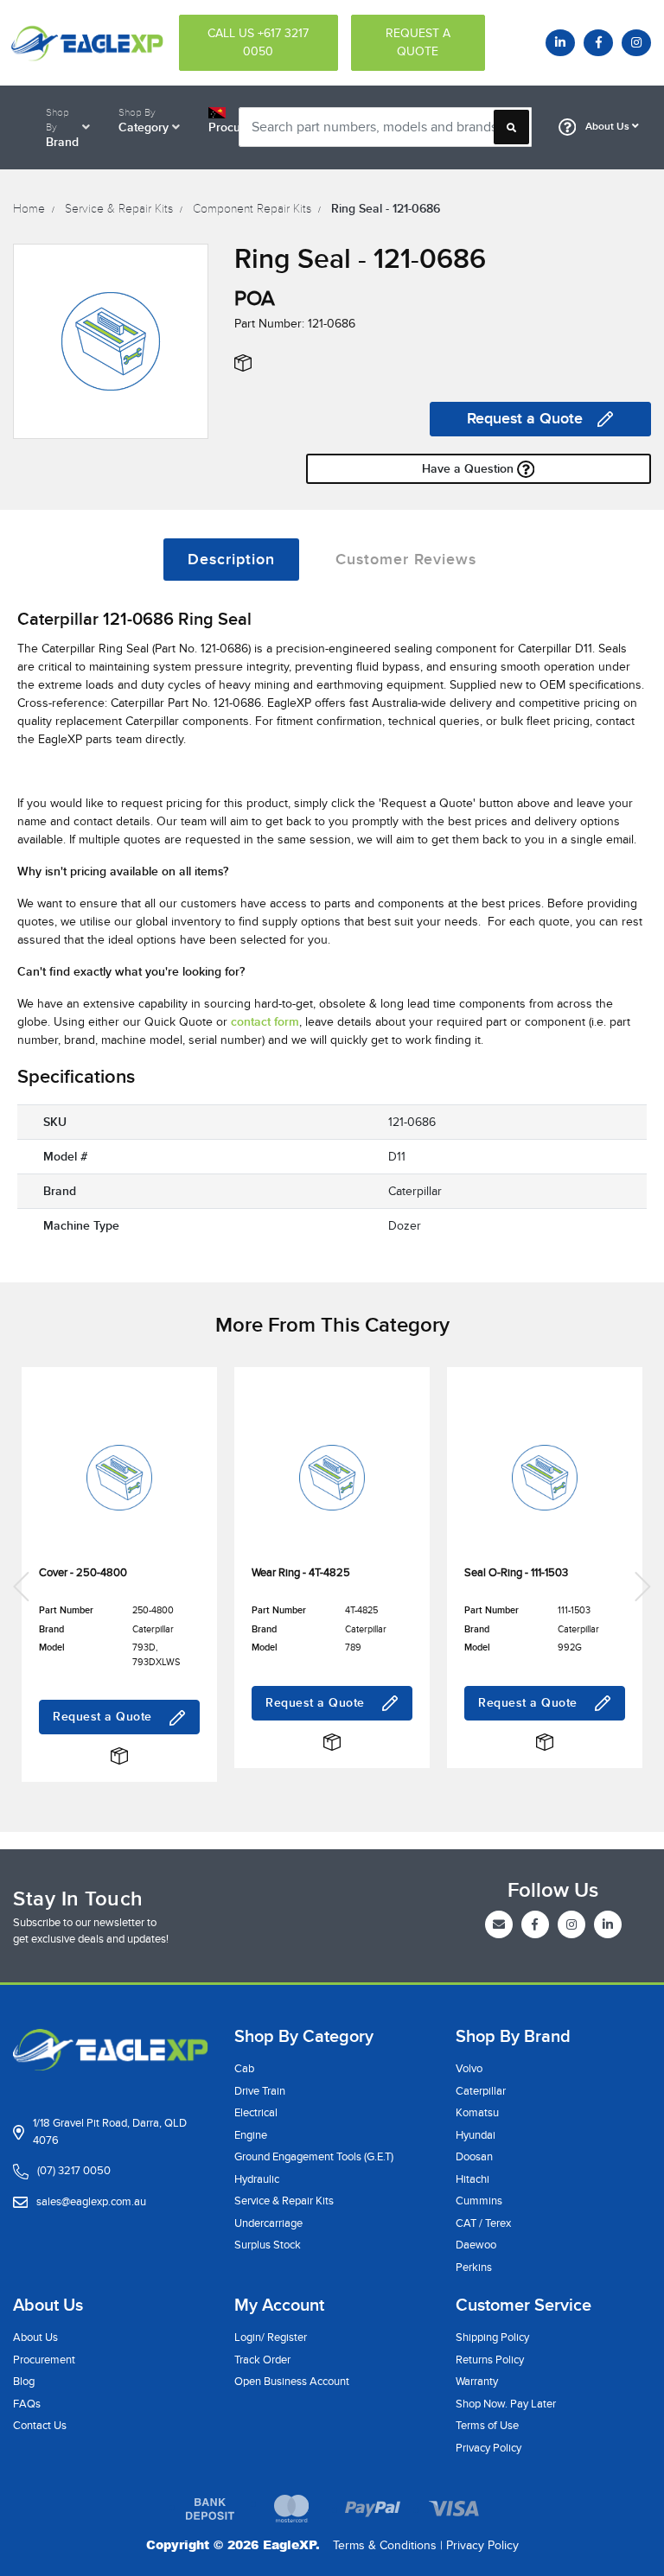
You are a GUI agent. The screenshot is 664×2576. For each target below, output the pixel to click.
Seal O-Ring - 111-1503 (516, 1573)
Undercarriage (268, 2223)
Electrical (256, 2113)
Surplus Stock (268, 2245)
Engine (251, 2135)
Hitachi (472, 2179)
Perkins (474, 2268)
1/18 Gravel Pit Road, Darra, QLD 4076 (110, 2132)
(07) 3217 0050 (74, 2171)
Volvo (469, 2069)
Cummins (479, 2201)
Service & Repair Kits (284, 2201)
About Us (607, 127)
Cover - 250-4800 (83, 1573)
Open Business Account (292, 2382)
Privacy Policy (488, 2448)
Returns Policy (490, 2360)
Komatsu (477, 2113)
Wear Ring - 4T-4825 (301, 1573)
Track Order (262, 2360)
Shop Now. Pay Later (506, 2404)
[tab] (231, 560)
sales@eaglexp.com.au (91, 2202)
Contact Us (40, 2426)
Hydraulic (257, 2179)
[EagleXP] (83, 42)
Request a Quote (525, 419)
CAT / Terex (483, 2223)
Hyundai (476, 2135)
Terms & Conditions (385, 2545)
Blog (24, 2382)
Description (231, 560)
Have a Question (469, 469)
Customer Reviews (406, 560)
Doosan (474, 2157)
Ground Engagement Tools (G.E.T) (314, 2157)
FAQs (27, 2404)
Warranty (477, 2382)
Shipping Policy (492, 2337)
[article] (119, 1587)
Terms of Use (487, 2426)
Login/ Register (271, 2337)
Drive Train (260, 2091)
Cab (244, 2069)
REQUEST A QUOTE (418, 42)
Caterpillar (481, 2091)
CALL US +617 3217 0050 (258, 42)
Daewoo (476, 2245)
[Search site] (511, 127)
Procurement (44, 2360)
